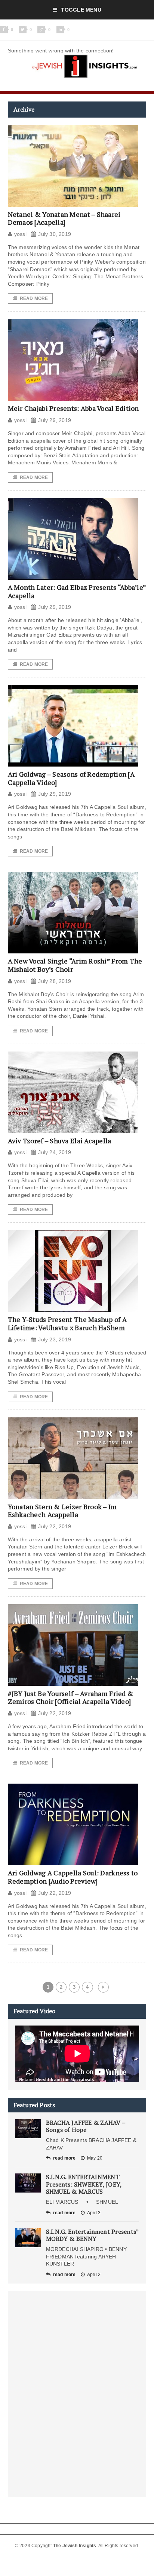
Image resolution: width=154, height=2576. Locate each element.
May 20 (95, 2158)
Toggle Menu (81, 10)
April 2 (94, 2275)
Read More (34, 298)
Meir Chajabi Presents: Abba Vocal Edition (73, 408)
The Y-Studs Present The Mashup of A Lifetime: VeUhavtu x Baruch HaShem (67, 1323)
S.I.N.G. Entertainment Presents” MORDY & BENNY (92, 2235)
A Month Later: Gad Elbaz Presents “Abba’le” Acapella (77, 591)
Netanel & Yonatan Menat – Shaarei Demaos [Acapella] (64, 218)
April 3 (94, 2213)
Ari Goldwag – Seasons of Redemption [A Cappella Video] (71, 778)
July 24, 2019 (55, 1152)
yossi (20, 234)
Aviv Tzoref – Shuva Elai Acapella (60, 1141)
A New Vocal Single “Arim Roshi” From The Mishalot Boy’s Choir (75, 965)
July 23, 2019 (55, 1339)
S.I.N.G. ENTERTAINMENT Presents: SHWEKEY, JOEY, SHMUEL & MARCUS (84, 2184)
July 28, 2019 (55, 981)
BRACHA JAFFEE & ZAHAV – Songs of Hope (86, 2126)
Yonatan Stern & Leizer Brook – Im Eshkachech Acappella (62, 1511)
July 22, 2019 (55, 1526)
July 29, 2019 (55, 420)
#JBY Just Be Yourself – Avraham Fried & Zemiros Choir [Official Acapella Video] (71, 1697)
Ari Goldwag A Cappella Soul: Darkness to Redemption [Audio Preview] (73, 1877)
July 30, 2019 (55, 234)
